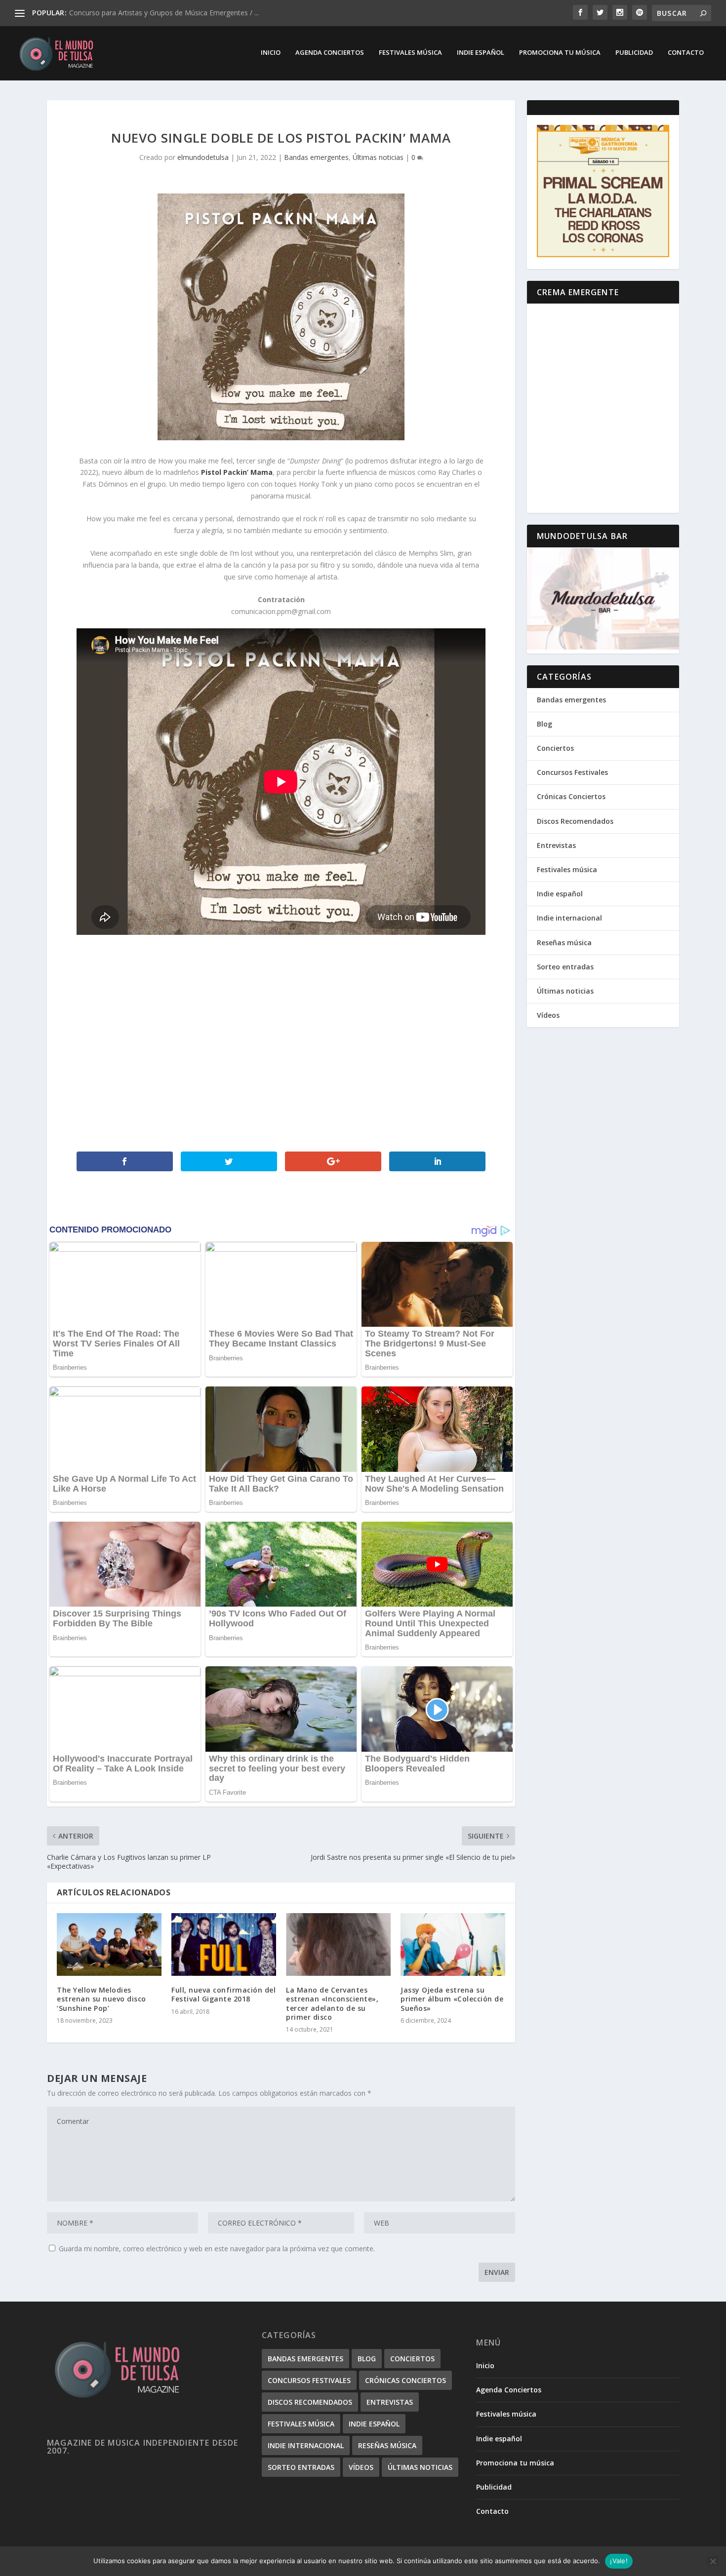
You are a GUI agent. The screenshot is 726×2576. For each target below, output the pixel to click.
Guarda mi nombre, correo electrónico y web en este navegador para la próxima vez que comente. (217, 2249)
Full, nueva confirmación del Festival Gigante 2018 (223, 1994)
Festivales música (410, 53)
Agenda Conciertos (330, 53)
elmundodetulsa (203, 157)
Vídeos (548, 1015)
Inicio (271, 53)
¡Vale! (619, 2561)
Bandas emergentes (316, 157)
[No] (713, 2561)
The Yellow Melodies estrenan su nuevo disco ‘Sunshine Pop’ (101, 1999)
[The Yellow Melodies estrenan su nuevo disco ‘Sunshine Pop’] (109, 1944)
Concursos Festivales (572, 772)
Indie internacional (569, 918)
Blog (544, 724)
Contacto (686, 53)
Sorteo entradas (565, 967)
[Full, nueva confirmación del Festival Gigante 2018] (224, 1944)
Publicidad (634, 53)
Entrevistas (556, 845)
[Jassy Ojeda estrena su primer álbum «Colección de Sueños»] (453, 1944)
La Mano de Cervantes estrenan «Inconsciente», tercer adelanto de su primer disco (332, 2003)
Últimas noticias (378, 157)
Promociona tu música (560, 53)
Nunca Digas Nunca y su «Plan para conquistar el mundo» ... (165, 13)
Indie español (481, 53)
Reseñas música (564, 942)
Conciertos (555, 748)
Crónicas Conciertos (571, 796)
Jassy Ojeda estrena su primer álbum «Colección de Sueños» (452, 1999)
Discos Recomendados (575, 821)
